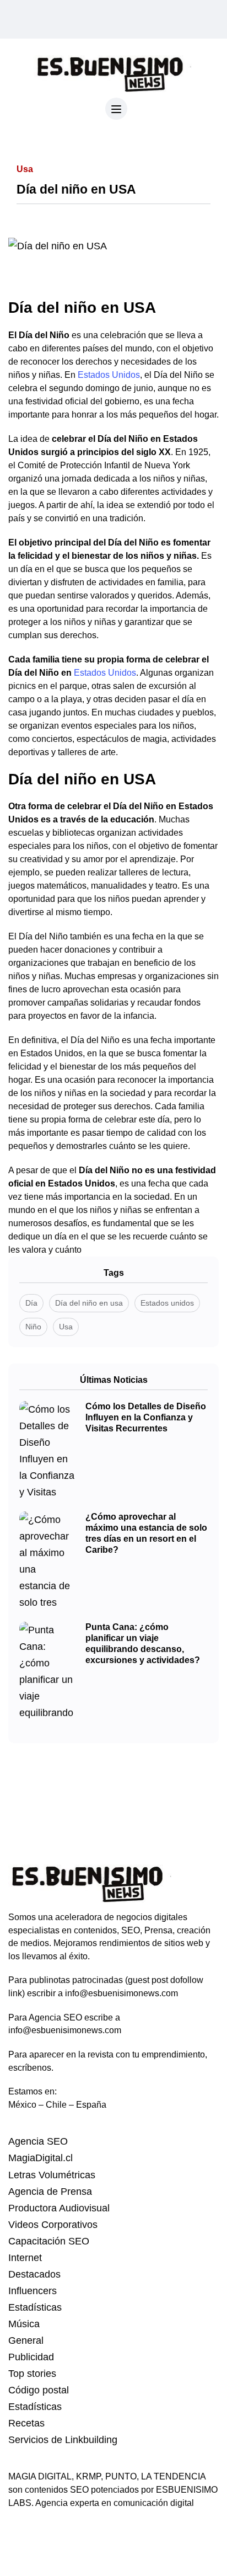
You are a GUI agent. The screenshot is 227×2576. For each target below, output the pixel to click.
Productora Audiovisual (59, 2208)
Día (31, 1303)
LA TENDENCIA (173, 2476)
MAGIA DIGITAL (40, 2476)
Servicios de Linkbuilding (63, 2440)
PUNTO (121, 2476)
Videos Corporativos (53, 2225)
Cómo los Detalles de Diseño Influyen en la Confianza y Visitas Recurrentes (146, 1417)
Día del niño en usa (89, 1303)
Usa (66, 1327)
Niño (33, 1327)
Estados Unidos (109, 375)
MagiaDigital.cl (40, 2158)
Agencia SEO (38, 2141)
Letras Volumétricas (52, 2175)
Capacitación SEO (49, 2241)
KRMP (88, 2476)
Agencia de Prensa (50, 2192)
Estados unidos (167, 1303)
